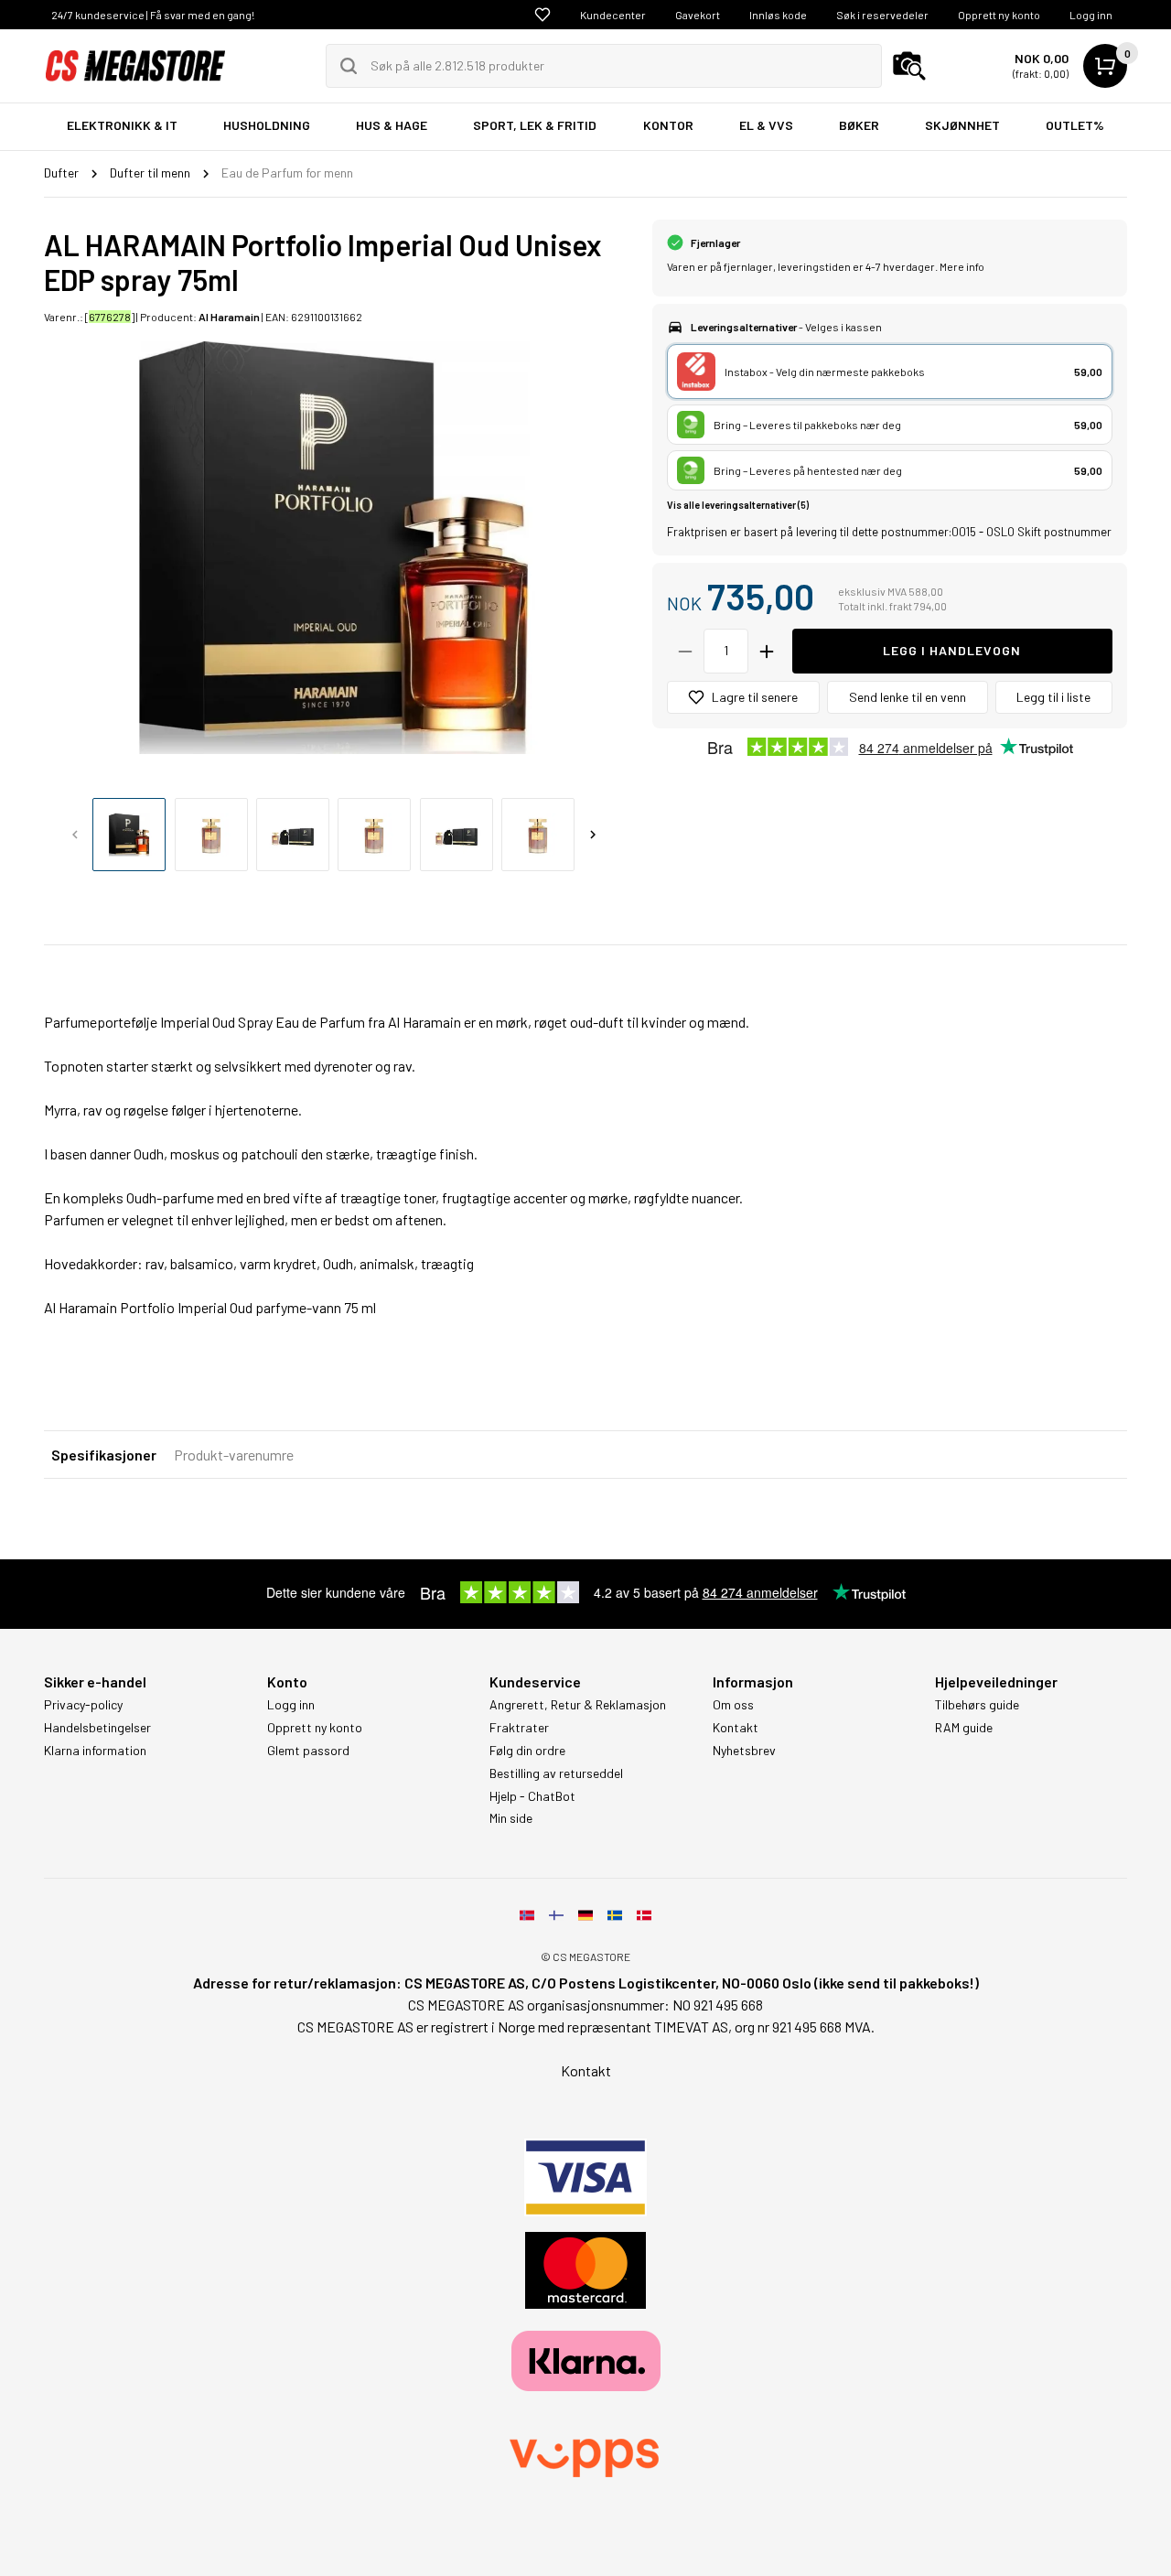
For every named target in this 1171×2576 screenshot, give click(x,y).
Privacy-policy (83, 1705)
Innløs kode (778, 15)
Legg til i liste (1053, 697)
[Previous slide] (75, 835)
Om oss (733, 1705)
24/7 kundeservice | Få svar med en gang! (153, 15)
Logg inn (1091, 15)
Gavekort (698, 15)
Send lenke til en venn (908, 697)
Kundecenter (613, 15)
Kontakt (736, 1728)
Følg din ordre (527, 1751)
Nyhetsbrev (744, 1751)
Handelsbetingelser (97, 1728)
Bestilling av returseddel (556, 1773)
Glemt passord (308, 1751)
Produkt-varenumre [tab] (234, 1455)
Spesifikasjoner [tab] (104, 1455)
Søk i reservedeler (882, 15)
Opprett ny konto (999, 15)
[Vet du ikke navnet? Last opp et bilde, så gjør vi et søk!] (909, 66)
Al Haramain (229, 317)
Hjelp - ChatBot (532, 1796)
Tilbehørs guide (977, 1705)
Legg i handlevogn (952, 650)
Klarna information (95, 1751)
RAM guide (964, 1728)
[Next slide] (593, 835)
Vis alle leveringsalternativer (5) (738, 505)
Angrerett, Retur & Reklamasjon (578, 1705)
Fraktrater (519, 1728)
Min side (511, 1818)
